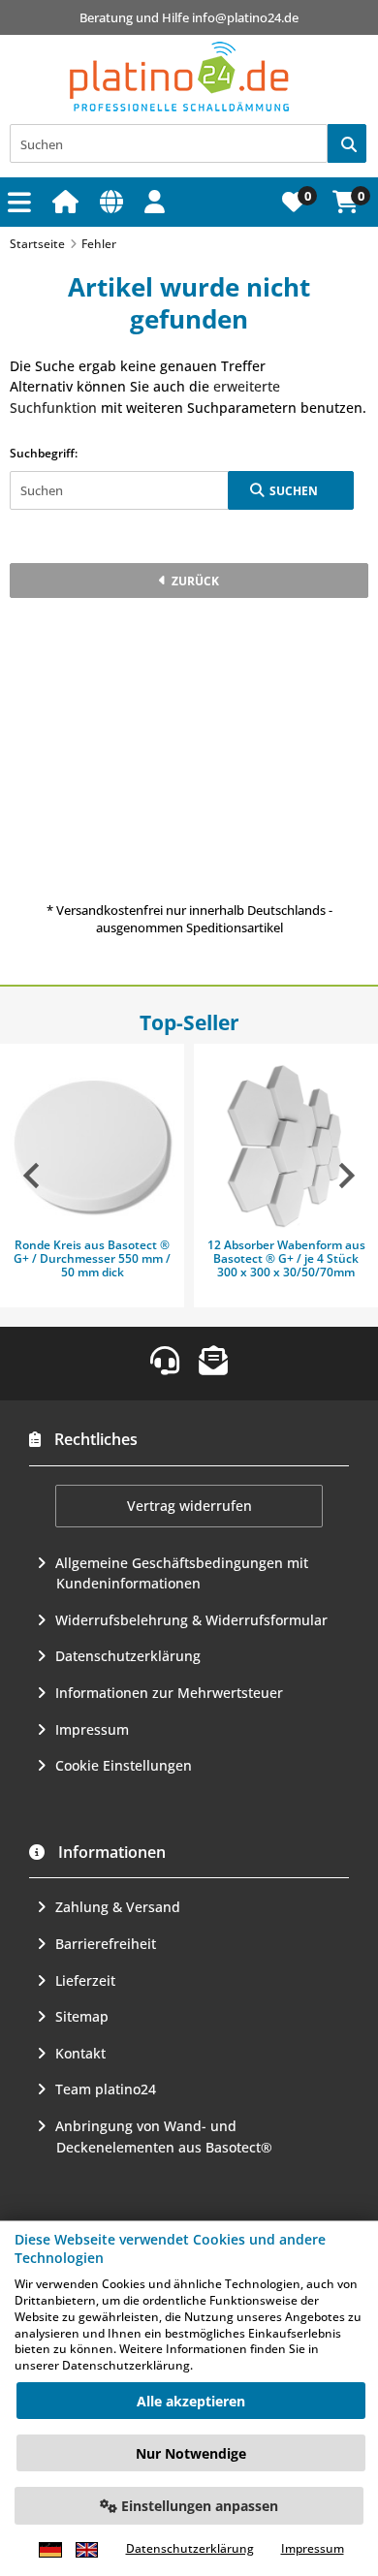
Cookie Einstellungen (124, 1765)
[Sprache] (114, 201)
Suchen (291, 490)
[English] (86, 2549)
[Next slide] (345, 1176)
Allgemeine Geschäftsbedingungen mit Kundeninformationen (182, 1573)
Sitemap (82, 2016)
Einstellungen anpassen (198, 2506)
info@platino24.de (245, 17)
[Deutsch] (50, 2549)
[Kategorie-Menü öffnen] (22, 202)
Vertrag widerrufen (189, 1506)
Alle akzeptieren (191, 2401)
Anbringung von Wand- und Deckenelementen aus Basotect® (164, 2136)
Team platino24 (106, 2089)
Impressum (92, 1729)
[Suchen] (347, 143)
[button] (157, 201)
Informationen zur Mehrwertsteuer (169, 1693)
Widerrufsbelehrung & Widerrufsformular (191, 1620)
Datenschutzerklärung (128, 1656)
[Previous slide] (33, 1176)
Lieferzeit (85, 1980)
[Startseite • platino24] (179, 77)
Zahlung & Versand (118, 1907)
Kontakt (80, 2053)
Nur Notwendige (191, 2453)
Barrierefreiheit (106, 1944)
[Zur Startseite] (68, 201)
